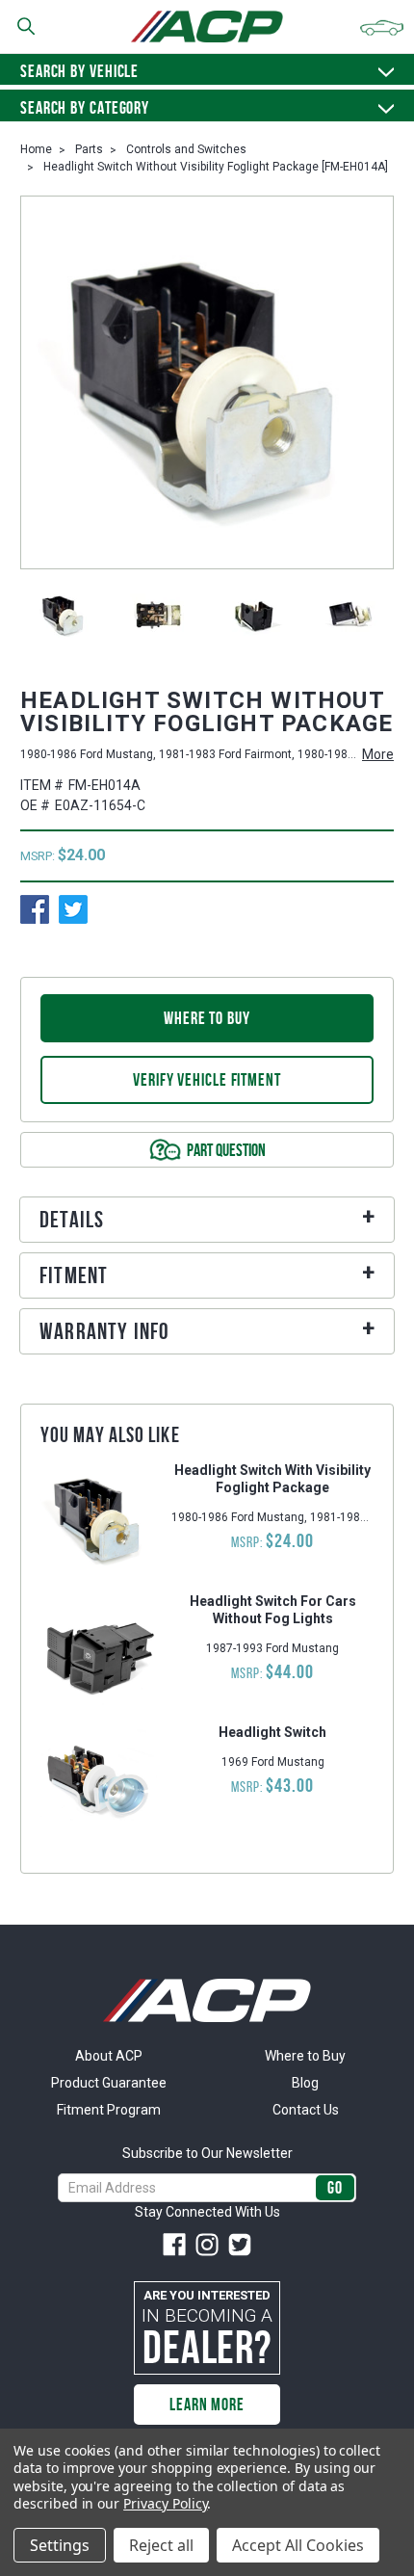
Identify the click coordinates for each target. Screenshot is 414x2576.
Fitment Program (109, 2110)
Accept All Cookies (298, 2545)
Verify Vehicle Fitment (207, 1080)
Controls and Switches (186, 149)
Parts (89, 149)
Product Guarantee (109, 2083)
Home (36, 149)
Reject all (161, 2545)
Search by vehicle (79, 71)
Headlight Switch (272, 1732)
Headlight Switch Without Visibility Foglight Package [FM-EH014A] (216, 167)
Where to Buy (305, 2056)
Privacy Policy (165, 2503)
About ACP (109, 2056)
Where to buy (207, 1018)
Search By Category (85, 108)
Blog (305, 2083)
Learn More (207, 2405)
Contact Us (306, 2110)
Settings (60, 2545)
